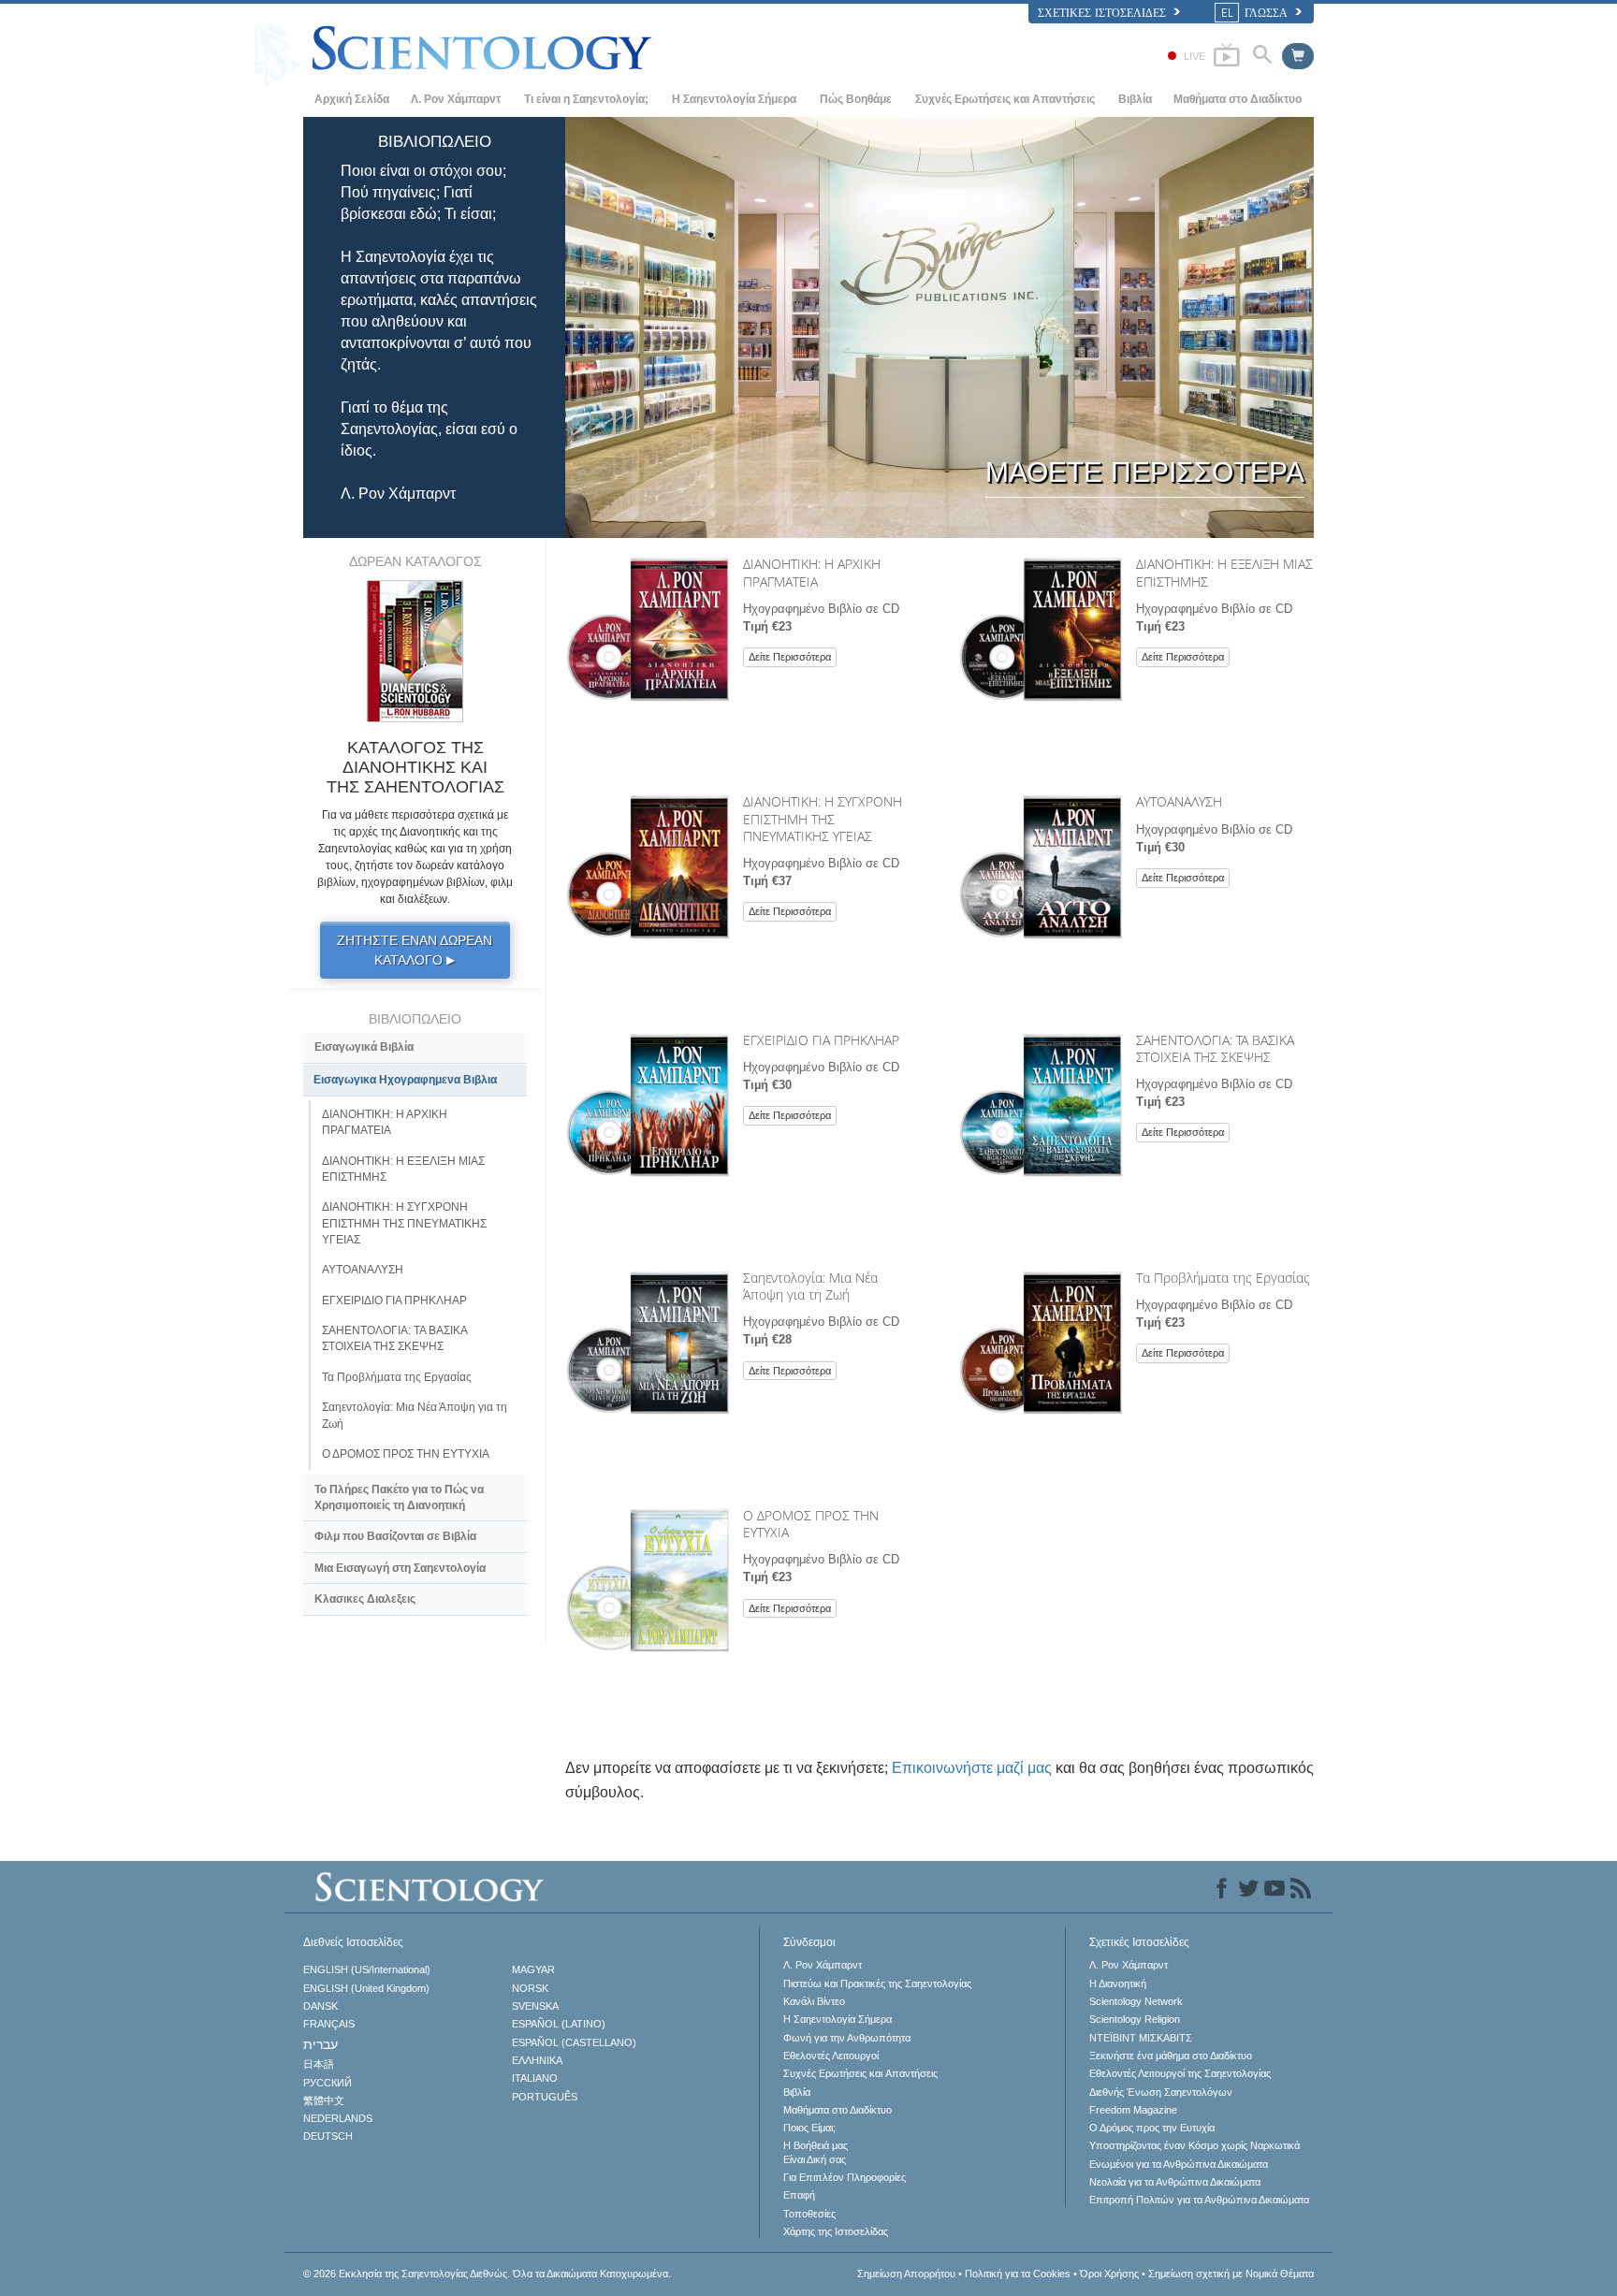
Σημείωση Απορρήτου (906, 2274)
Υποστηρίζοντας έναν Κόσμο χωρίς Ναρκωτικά (1195, 2145)
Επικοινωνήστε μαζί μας (972, 1768)
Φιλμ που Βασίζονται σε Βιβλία (395, 1536)
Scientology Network (1136, 2001)
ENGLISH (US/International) (367, 1969)
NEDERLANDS (338, 2118)
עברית (320, 2044)
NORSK (530, 1988)
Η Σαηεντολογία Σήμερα (734, 99)
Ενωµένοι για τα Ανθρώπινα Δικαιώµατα (1179, 2164)
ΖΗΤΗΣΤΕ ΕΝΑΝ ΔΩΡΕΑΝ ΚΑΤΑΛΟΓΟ (415, 950)
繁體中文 (324, 2100)
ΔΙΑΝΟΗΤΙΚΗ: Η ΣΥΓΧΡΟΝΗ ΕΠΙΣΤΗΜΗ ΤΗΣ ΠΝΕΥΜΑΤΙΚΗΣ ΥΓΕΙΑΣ (823, 818)
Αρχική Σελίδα (352, 99)
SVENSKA (535, 2006)
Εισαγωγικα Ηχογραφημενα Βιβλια (405, 1080)
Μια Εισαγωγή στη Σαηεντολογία (400, 1568)
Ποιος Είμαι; (809, 2128)
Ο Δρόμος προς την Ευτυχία (1152, 2128)
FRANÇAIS (329, 2024)
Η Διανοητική (1118, 1984)
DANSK (320, 2006)
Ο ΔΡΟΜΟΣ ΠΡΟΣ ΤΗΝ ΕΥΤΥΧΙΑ (811, 1524)
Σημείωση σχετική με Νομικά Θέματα (1231, 2274)
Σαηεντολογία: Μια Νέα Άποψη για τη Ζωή (810, 1286)
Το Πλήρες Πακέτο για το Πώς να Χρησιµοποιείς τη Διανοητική (399, 1497)
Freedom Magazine (1133, 2110)
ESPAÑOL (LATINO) (559, 2024)
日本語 (319, 2064)
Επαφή (799, 2195)
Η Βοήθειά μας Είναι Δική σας (816, 2152)
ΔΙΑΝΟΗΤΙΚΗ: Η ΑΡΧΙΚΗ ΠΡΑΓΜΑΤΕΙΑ (812, 572)
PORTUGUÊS (545, 2097)
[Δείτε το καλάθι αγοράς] (1298, 56)
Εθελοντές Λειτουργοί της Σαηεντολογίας (1180, 2073)
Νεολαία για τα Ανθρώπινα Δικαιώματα (1175, 2182)
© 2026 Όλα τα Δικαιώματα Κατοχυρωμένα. (487, 2274)
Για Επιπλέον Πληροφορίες (845, 2177)
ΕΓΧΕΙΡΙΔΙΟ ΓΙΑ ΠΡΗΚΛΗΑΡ (821, 1040)
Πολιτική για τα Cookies (1018, 2274)
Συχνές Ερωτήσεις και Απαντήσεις (1005, 99)
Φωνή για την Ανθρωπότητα (847, 2038)
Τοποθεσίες (809, 2214)
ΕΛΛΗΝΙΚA (537, 2060)
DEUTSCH (328, 2136)
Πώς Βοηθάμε (856, 99)
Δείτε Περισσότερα (790, 657)
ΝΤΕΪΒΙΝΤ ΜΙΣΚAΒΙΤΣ (1141, 2038)
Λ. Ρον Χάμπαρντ (456, 99)
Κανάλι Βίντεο (814, 2001)
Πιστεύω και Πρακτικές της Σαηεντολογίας (877, 1984)
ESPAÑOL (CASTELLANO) (574, 2042)
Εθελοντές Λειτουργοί (831, 2056)
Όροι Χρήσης (1109, 2274)
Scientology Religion (1135, 2019)
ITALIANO (535, 2078)
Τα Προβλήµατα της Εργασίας (1223, 1278)
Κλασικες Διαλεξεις (365, 1599)
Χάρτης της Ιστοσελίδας (836, 2231)
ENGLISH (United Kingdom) (366, 1988)
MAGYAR (533, 1969)
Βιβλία (1135, 99)
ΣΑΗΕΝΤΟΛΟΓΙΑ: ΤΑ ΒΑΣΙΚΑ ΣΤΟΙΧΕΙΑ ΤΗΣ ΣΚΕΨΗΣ (1215, 1048)
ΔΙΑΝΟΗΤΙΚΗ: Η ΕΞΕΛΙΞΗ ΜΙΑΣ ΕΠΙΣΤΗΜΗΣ (1224, 572)
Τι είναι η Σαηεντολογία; (586, 99)
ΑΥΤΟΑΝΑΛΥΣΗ (1179, 801)
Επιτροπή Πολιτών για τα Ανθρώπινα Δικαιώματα (1199, 2200)
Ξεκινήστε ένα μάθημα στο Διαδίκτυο (1171, 2056)
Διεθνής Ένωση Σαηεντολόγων (1161, 2092)
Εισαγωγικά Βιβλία (364, 1047)
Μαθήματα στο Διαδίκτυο (1238, 99)
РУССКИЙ (328, 2083)
